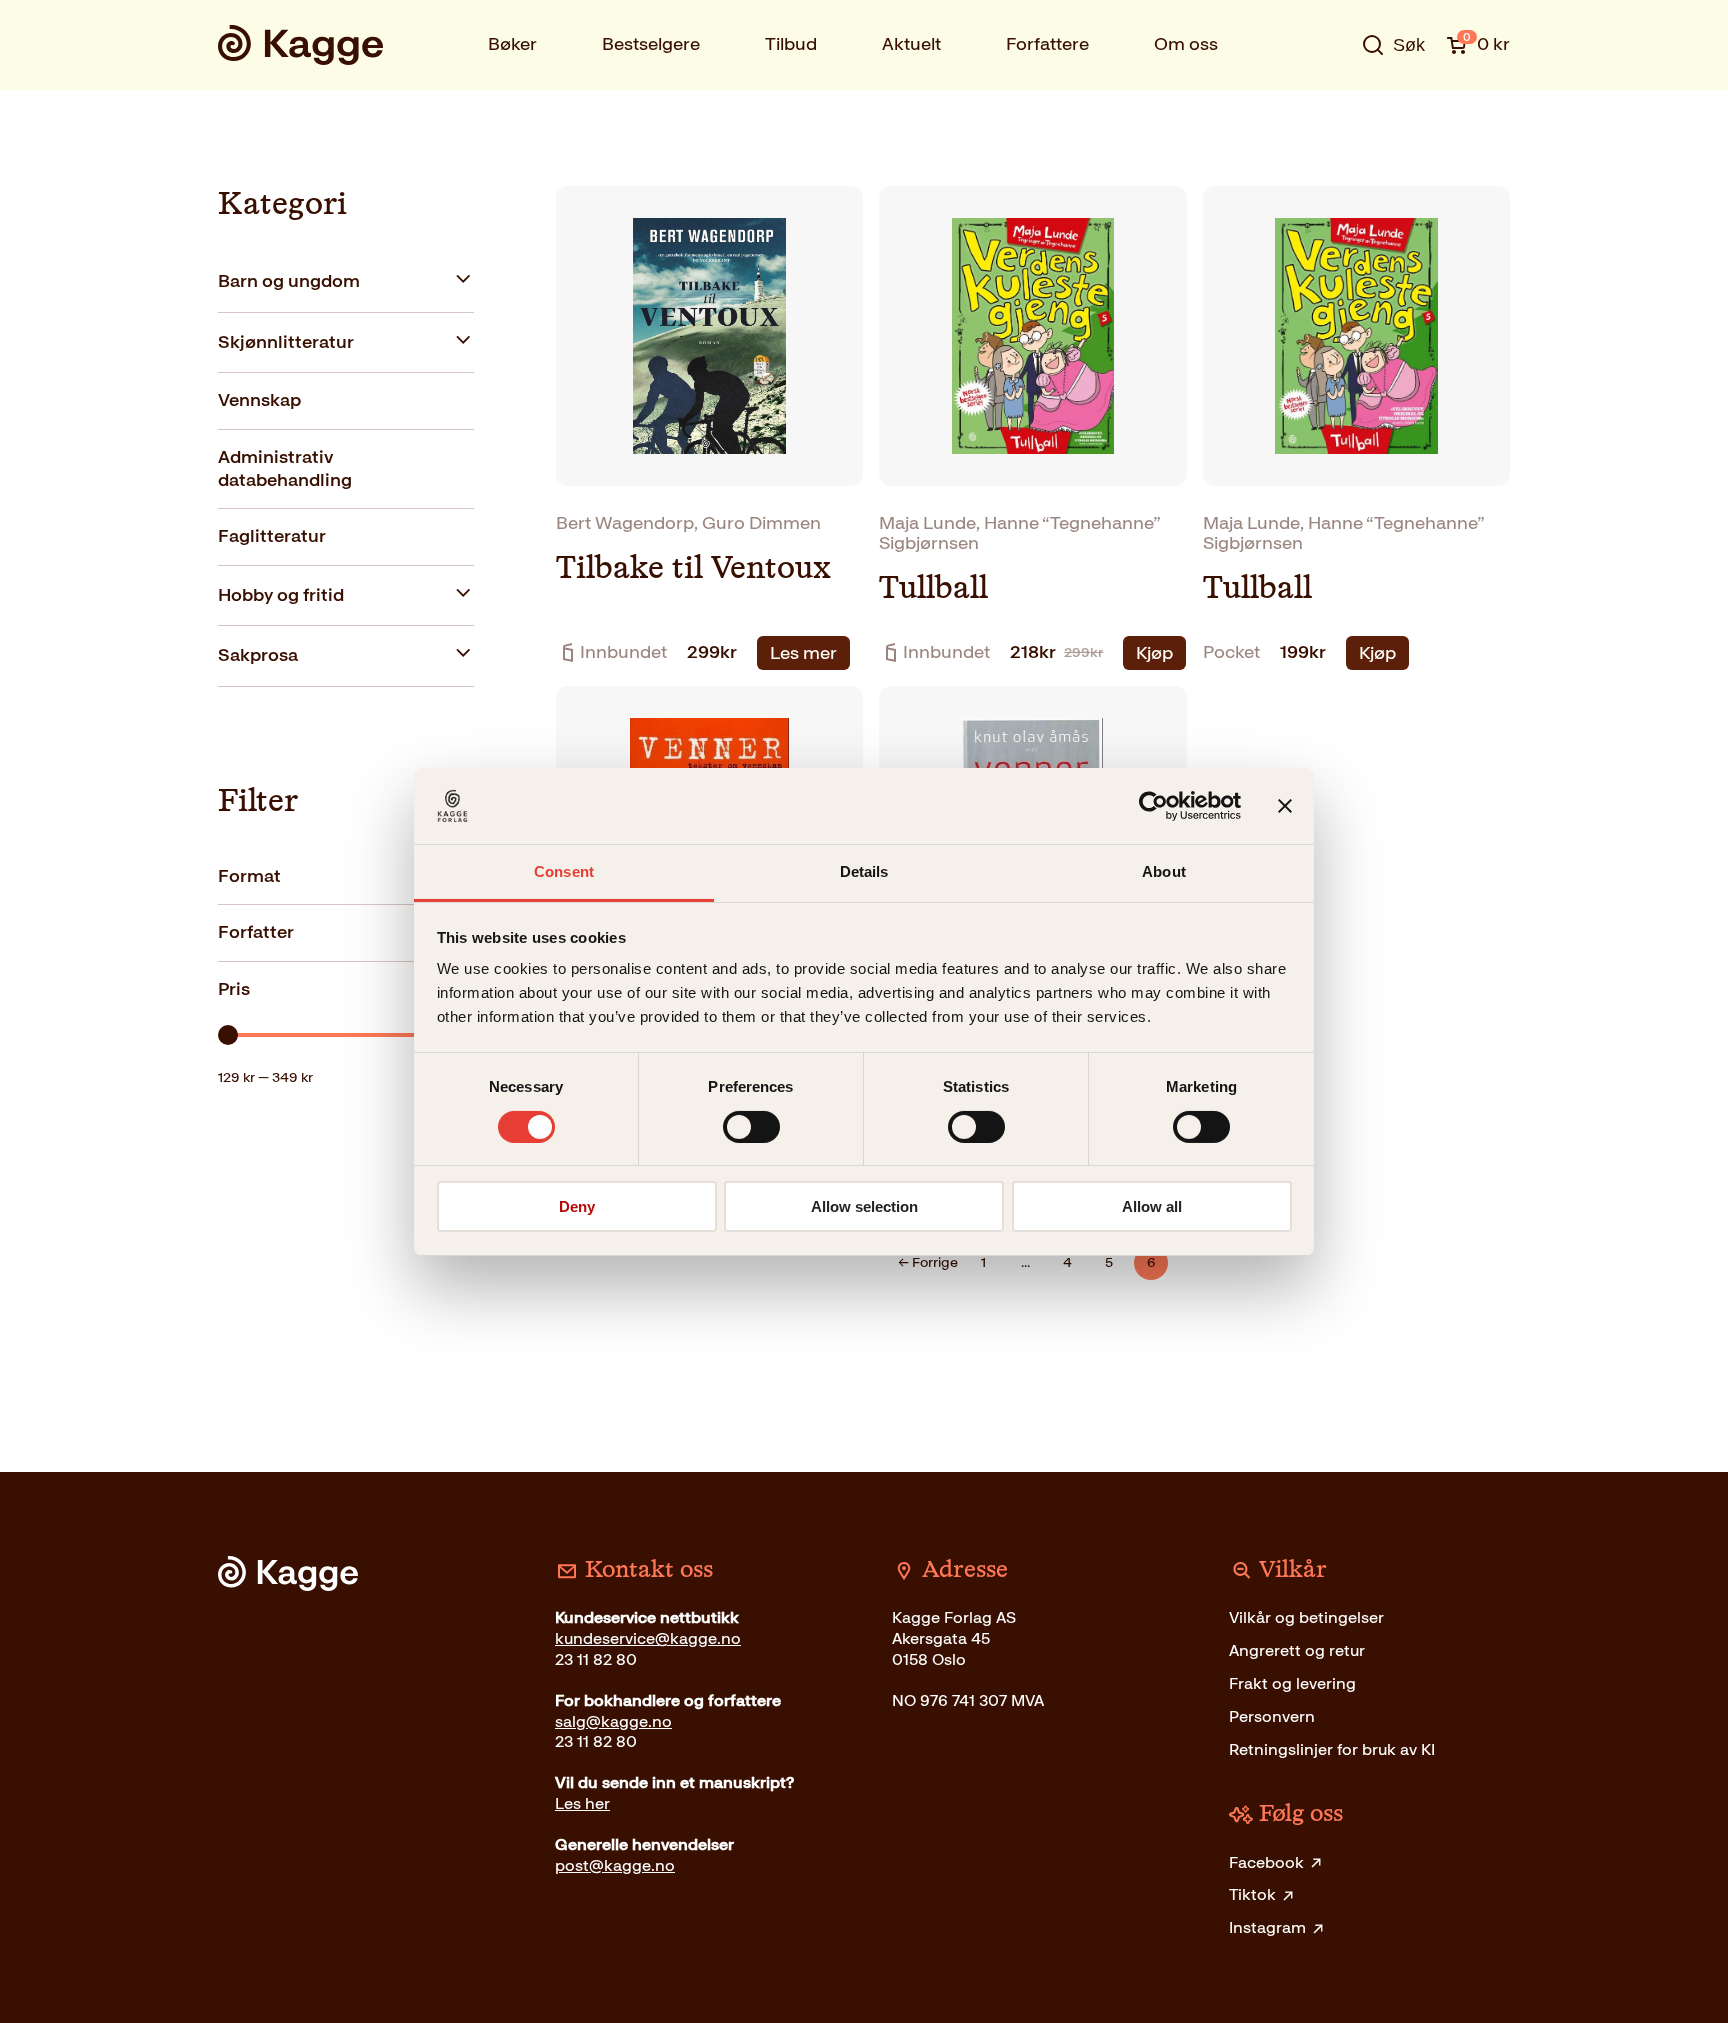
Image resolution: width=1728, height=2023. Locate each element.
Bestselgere (651, 44)
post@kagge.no (615, 1865)
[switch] (751, 1127)
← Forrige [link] (928, 1262)
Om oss (1186, 44)
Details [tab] (864, 871)
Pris (234, 989)
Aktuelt (911, 44)
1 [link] (983, 1262)
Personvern (1272, 1716)
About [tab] (1164, 871)
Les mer (803, 653)
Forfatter (256, 932)
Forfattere (1047, 44)
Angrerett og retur (1297, 1650)
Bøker (512, 44)
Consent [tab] (564, 871)
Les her (582, 1803)
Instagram (1267, 1927)
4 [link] (1067, 1262)
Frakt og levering (1292, 1683)
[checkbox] (346, 282)
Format (249, 876)
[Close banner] (1285, 806)
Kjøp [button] (1154, 653)
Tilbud (791, 44)
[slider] (228, 1035)
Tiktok (1252, 1894)
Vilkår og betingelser (1306, 1617)
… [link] (1025, 1262)
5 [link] (1109, 1262)
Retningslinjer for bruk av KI (1332, 1749)
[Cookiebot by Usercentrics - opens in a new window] (1153, 806)
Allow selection (864, 1206)
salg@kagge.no (613, 1721)
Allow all (1152, 1206)
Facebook (1266, 1862)
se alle (1328, 107)
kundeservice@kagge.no (648, 1638)
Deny (577, 1206)
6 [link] (1151, 1262)
